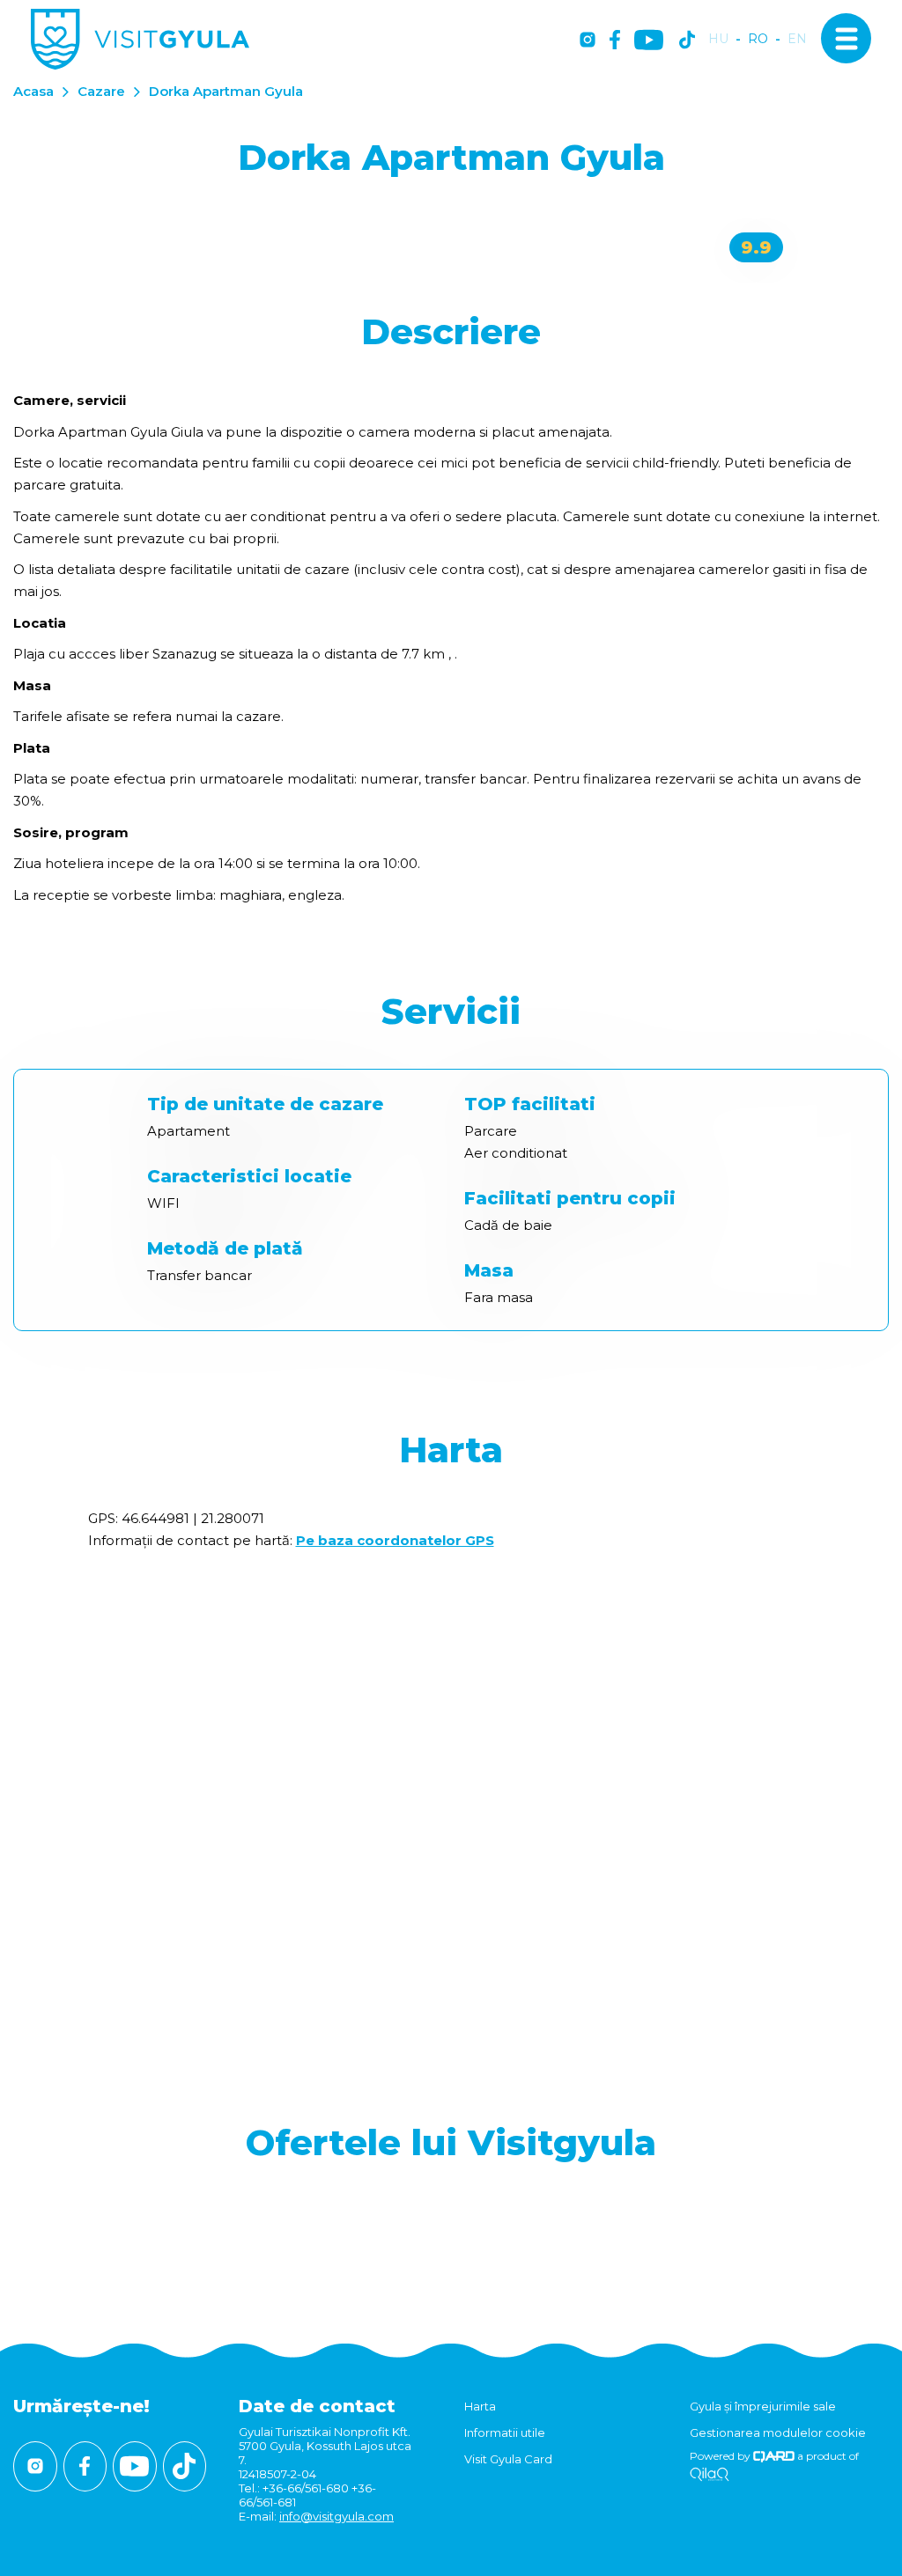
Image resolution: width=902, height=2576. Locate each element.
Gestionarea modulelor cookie (778, 2432)
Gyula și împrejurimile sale (763, 2406)
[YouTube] (649, 41)
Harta (480, 2406)
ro (758, 39)
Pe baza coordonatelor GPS (395, 1540)
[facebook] (615, 41)
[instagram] (588, 41)
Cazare (101, 91)
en (797, 39)
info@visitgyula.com (336, 2516)
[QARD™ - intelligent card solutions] (774, 2456)
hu (718, 39)
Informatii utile (505, 2432)
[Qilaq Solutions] (710, 2475)
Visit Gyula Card (508, 2459)
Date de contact (317, 2406)
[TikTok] (687, 41)
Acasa (33, 91)
